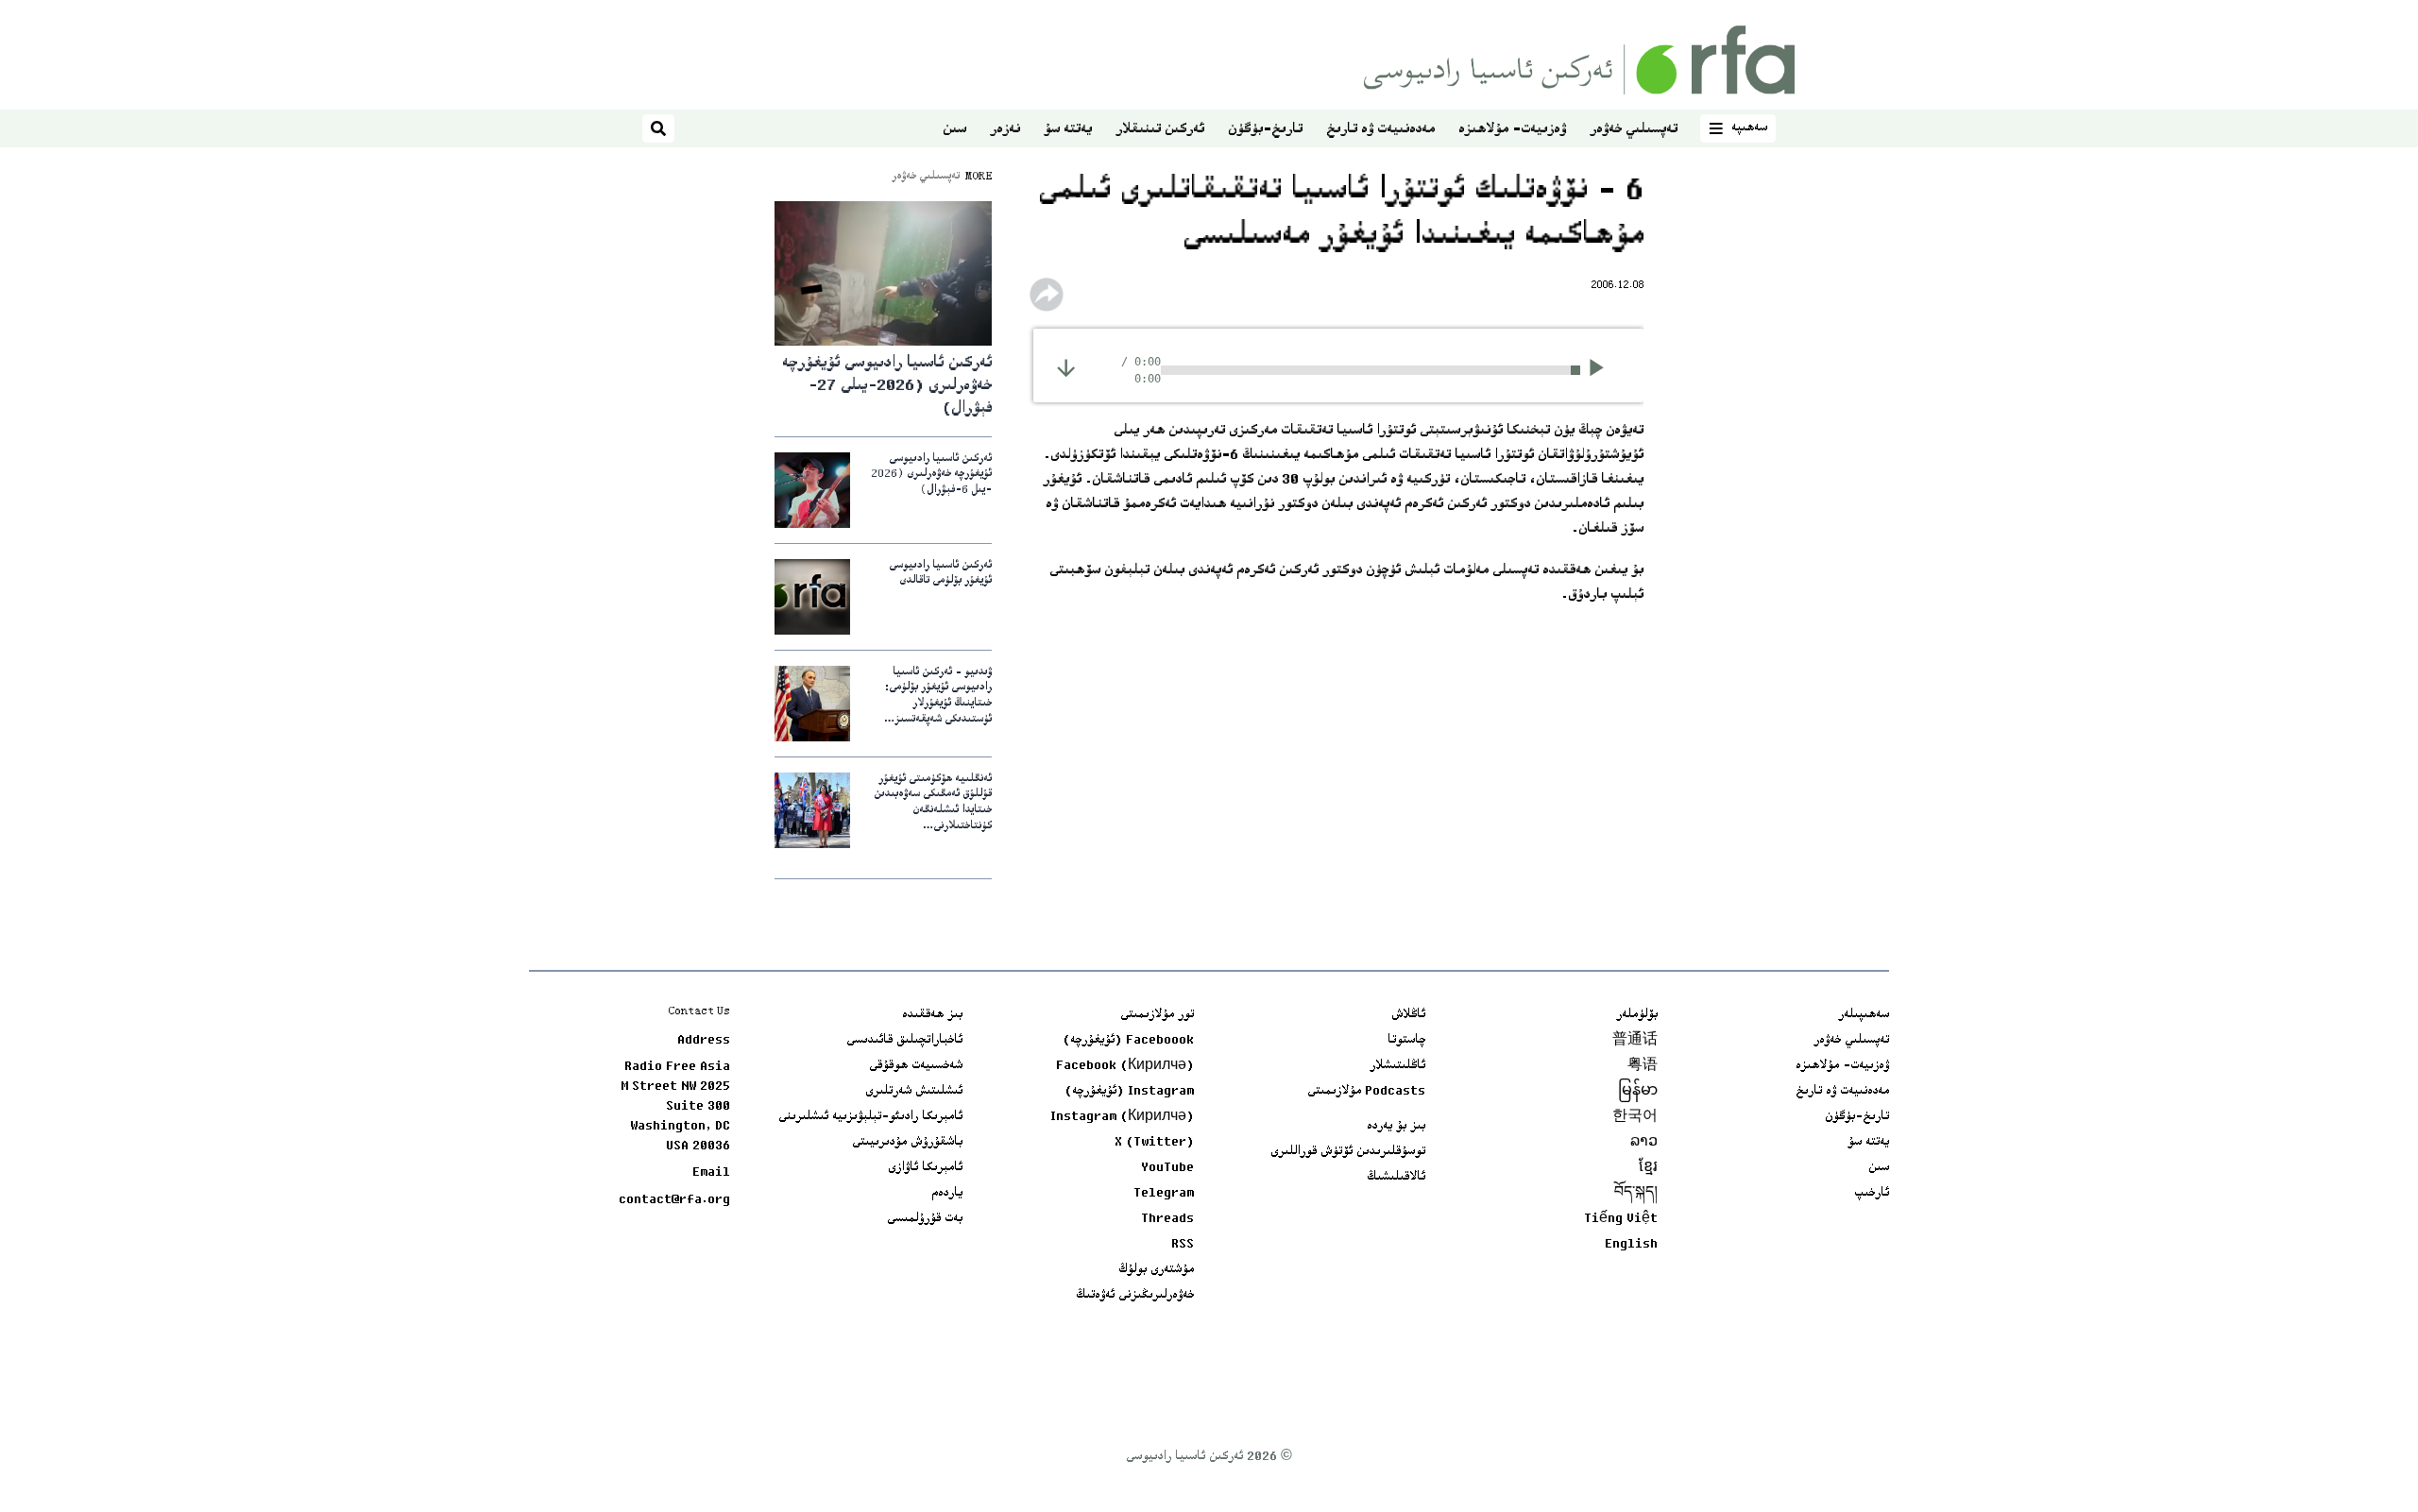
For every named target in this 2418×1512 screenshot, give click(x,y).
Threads (1167, 1219)
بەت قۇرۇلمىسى (925, 1219)
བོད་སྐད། (1636, 1194)
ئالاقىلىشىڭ (1396, 1178)
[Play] (1602, 370)
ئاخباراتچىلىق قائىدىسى (904, 1041)
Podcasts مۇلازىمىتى (1366, 1092)
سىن (954, 130)
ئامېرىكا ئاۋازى (925, 1168)
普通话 (1635, 1041)
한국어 (1635, 1117)
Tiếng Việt (1621, 1219)
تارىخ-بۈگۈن (1265, 130)
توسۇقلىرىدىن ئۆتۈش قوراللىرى (1348, 1152)
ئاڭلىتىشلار (1397, 1066)
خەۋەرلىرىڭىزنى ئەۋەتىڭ (1135, 1296)
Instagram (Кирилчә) (1122, 1117)
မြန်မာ (1638, 1092)
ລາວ (1644, 1143)
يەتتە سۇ (1068, 130)
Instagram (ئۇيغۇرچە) (1129, 1092)
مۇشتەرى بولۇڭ (1156, 1270)
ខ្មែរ (1648, 1168)
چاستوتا (1406, 1041)
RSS (1183, 1245)
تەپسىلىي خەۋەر (1634, 130)
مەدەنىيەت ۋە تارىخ (1380, 130)
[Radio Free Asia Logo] (1579, 60)
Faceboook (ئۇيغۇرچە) (1128, 1041)
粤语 (1643, 1066)
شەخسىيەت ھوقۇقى (916, 1066)
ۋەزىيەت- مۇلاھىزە (1512, 130)
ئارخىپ (1872, 1194)
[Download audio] (1066, 368)
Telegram (1164, 1194)
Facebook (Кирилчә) (1125, 1066)
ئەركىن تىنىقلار (1160, 130)
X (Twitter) (1154, 1143)
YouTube (1167, 1168)
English (1631, 1245)
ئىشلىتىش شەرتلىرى (914, 1092)
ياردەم (947, 1194)
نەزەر (1005, 130)
